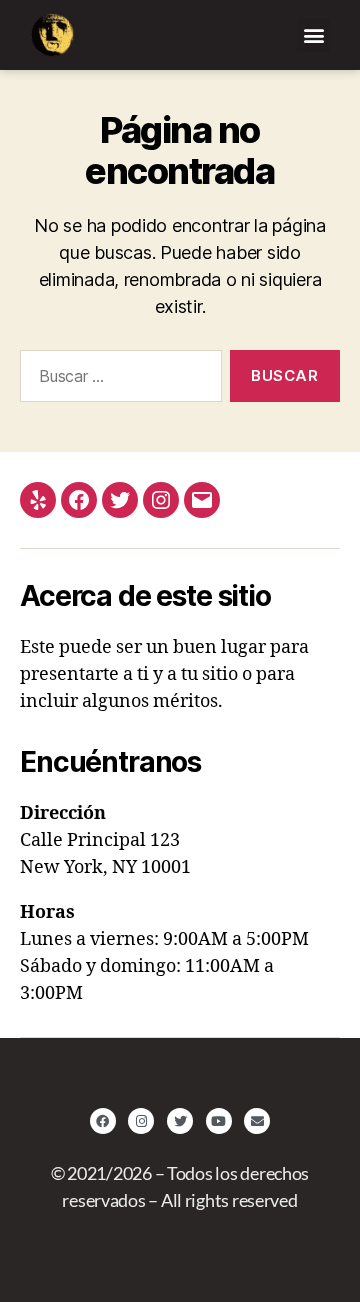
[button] (313, 35)
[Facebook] (79, 500)
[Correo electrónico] (202, 500)
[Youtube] (219, 1121)
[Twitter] (120, 500)
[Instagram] (161, 500)
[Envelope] (257, 1121)
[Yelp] (38, 500)
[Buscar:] (117, 380)
